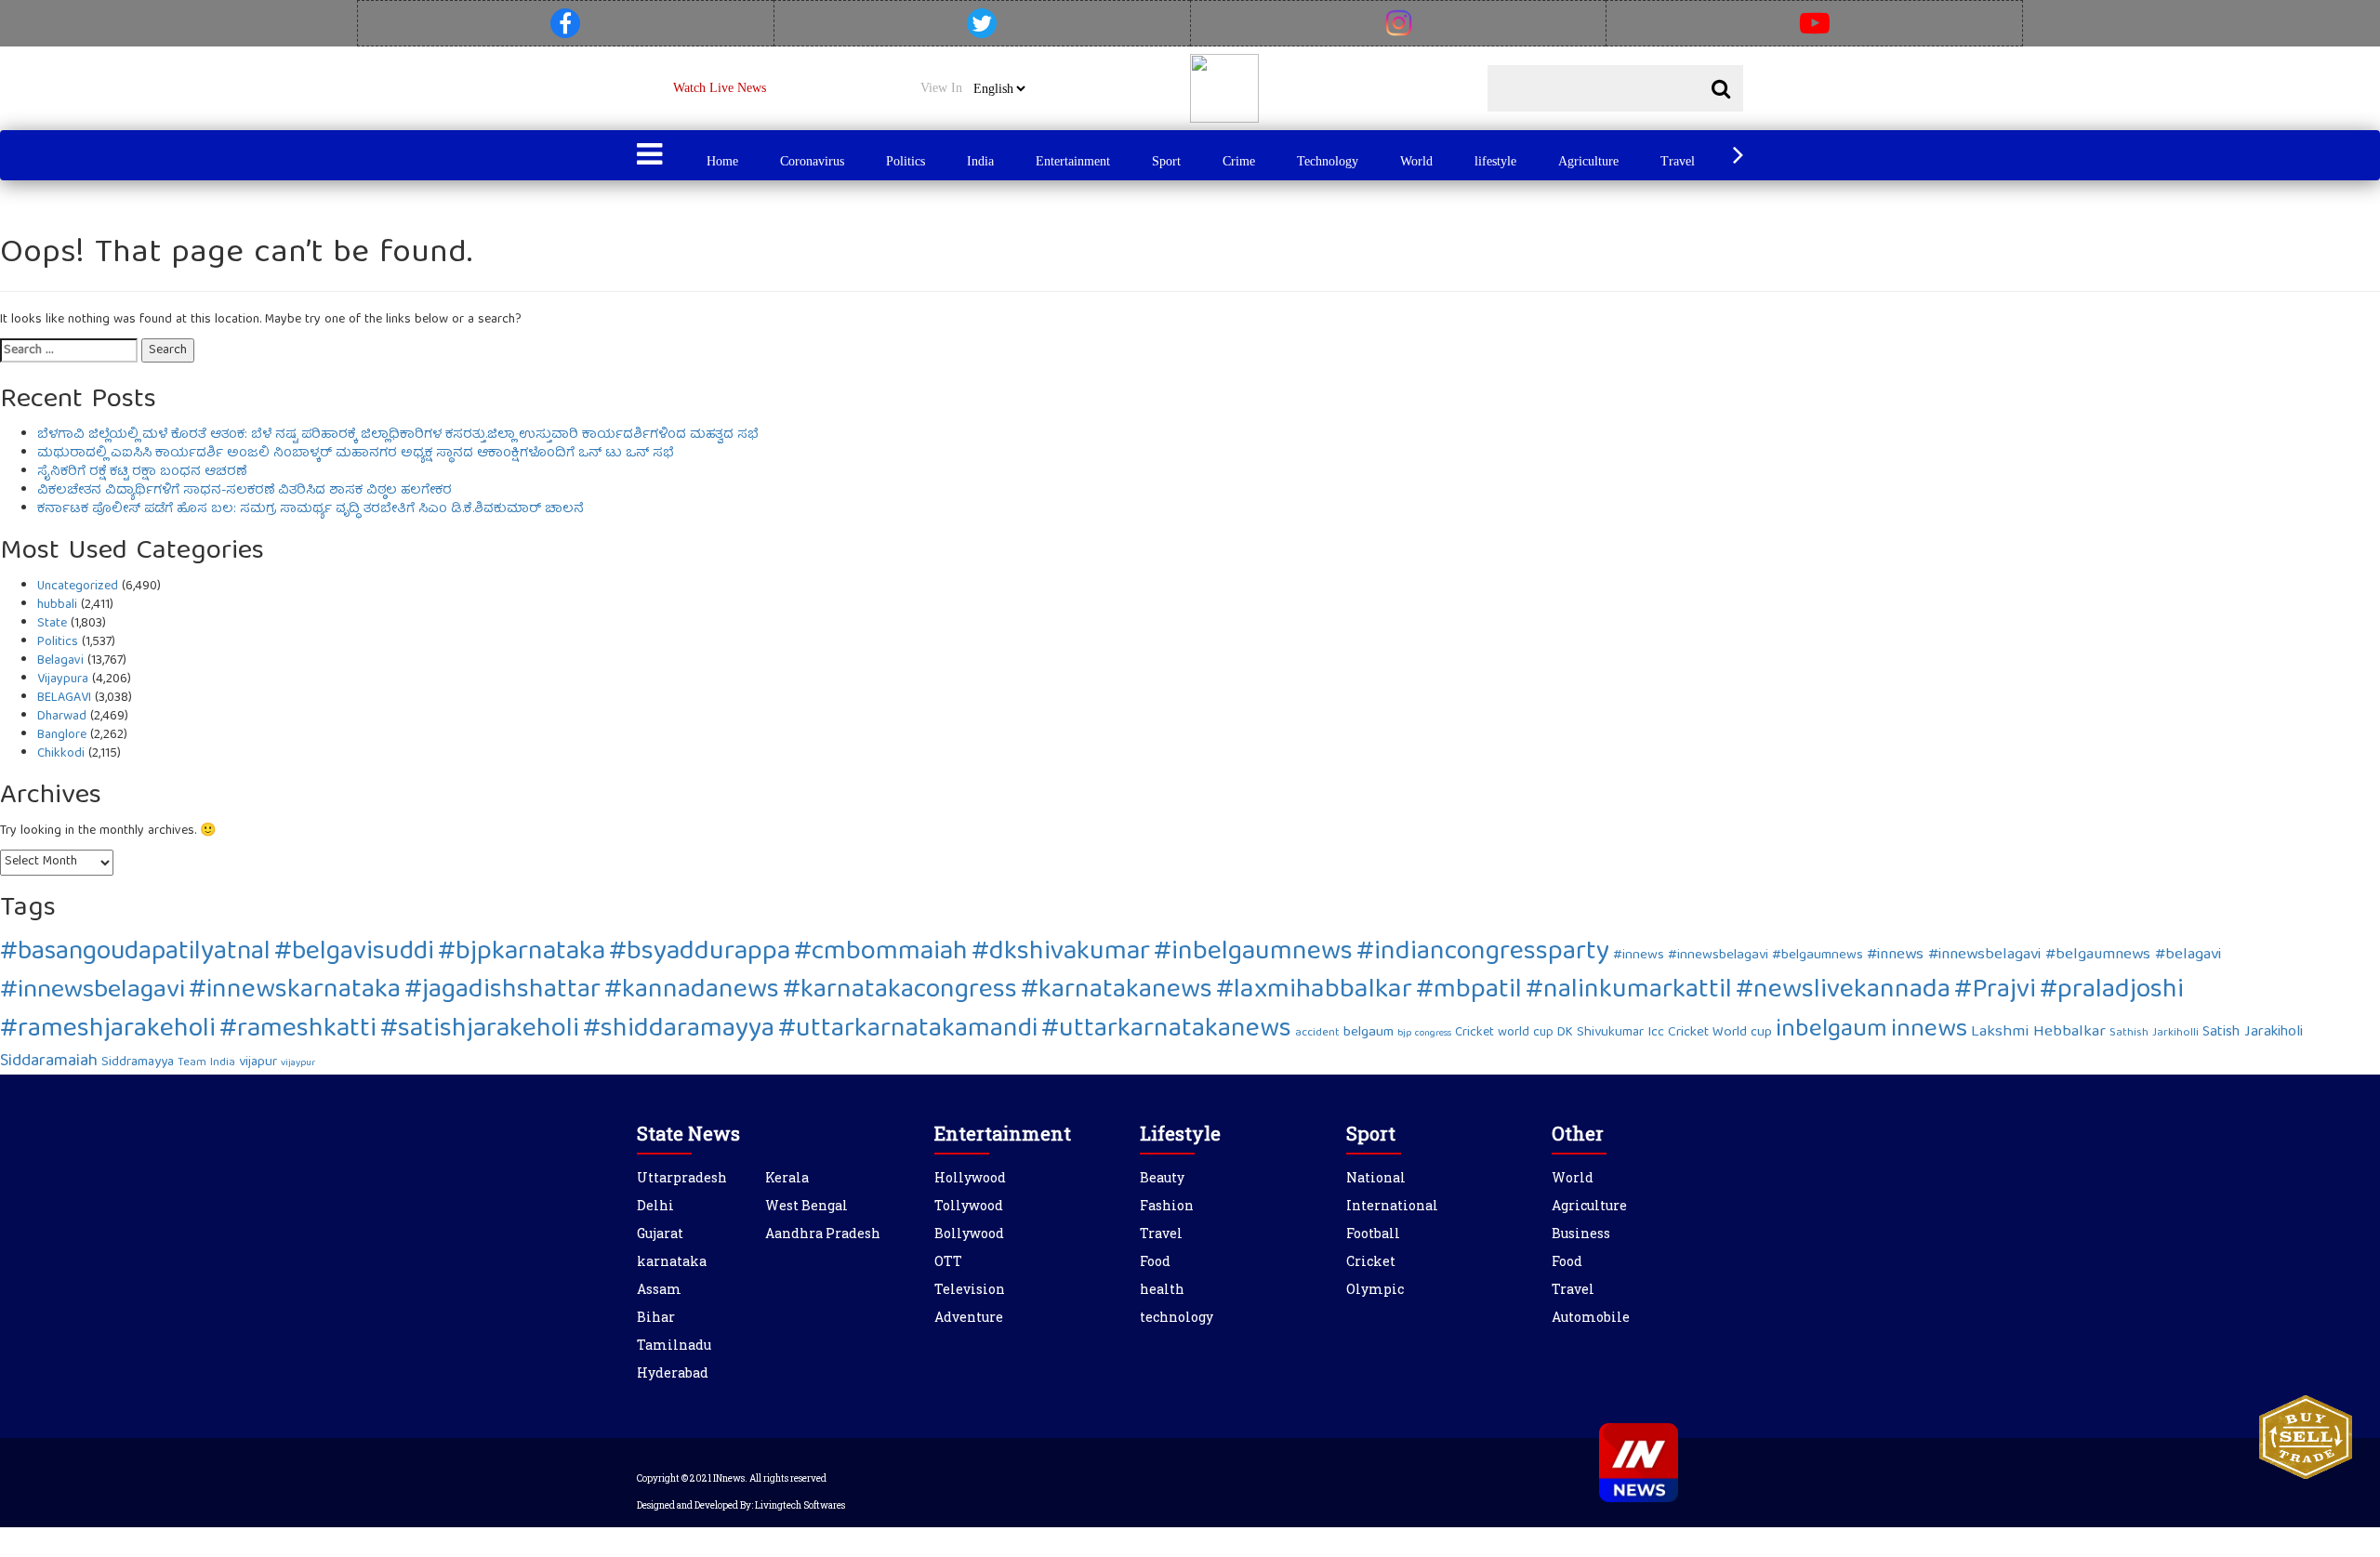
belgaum (1368, 1033)
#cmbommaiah (881, 953)
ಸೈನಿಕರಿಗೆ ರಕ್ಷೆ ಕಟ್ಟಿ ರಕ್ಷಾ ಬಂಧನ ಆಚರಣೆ (142, 472)
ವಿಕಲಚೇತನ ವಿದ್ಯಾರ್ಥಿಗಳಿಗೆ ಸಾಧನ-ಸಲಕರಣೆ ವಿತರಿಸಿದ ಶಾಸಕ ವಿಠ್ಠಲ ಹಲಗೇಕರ (245, 491)
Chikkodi (61, 754)
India (980, 161)
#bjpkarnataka (522, 953)
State (52, 624)
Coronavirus (812, 161)
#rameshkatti (298, 1030)
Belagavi (60, 661)
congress (1433, 1034)
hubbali (57, 605)
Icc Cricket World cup (1710, 1033)
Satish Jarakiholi (2253, 1033)
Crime (1239, 161)
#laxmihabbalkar (1314, 991)
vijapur (258, 1062)
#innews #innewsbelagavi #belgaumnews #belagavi (2044, 955)
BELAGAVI (64, 698)
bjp (1404, 1034)
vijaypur (298, 1063)
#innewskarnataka (295, 991)
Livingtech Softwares (800, 1505)
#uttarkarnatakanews (1166, 1030)
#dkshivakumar (1061, 953)
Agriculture (1588, 161)
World (1416, 161)
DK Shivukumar (1600, 1033)
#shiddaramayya (679, 1030)
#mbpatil (1469, 991)
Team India (206, 1063)
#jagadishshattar (502, 991)
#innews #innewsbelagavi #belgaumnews (1738, 956)
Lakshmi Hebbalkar (2038, 1032)
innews (1929, 1030)
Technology (1328, 161)
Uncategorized (78, 587)
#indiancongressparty (1483, 953)
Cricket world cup (1504, 1033)
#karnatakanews (1117, 991)
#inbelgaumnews (1253, 953)
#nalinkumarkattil (1629, 991)
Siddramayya (138, 1062)
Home (722, 161)
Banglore (62, 735)
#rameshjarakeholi (108, 1030)
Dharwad (62, 717)
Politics (906, 161)
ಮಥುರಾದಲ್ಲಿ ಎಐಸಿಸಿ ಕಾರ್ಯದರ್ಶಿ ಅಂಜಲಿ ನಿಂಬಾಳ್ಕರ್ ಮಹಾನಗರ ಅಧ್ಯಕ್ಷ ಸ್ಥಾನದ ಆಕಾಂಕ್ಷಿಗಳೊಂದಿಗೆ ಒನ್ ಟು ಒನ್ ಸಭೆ (355, 454)
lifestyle (1495, 161)
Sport (1166, 161)
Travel (1678, 161)
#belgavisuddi (354, 953)
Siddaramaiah (49, 1062)
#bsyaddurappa (700, 953)
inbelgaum (1831, 1030)
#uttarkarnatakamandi (908, 1030)
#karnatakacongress (900, 991)
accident (1317, 1033)
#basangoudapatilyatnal (135, 953)
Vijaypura (63, 680)
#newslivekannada (1843, 991)
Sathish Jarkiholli (2154, 1033)
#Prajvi (1995, 991)
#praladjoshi (2112, 991)
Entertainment (1073, 161)
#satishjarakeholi (480, 1030)
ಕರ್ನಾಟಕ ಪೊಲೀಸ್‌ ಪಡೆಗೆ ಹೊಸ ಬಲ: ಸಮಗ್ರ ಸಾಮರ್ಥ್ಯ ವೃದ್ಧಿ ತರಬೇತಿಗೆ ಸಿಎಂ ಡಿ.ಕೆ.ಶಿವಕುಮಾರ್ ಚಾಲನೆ (311, 509)
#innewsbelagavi (93, 991)
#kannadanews (692, 991)
